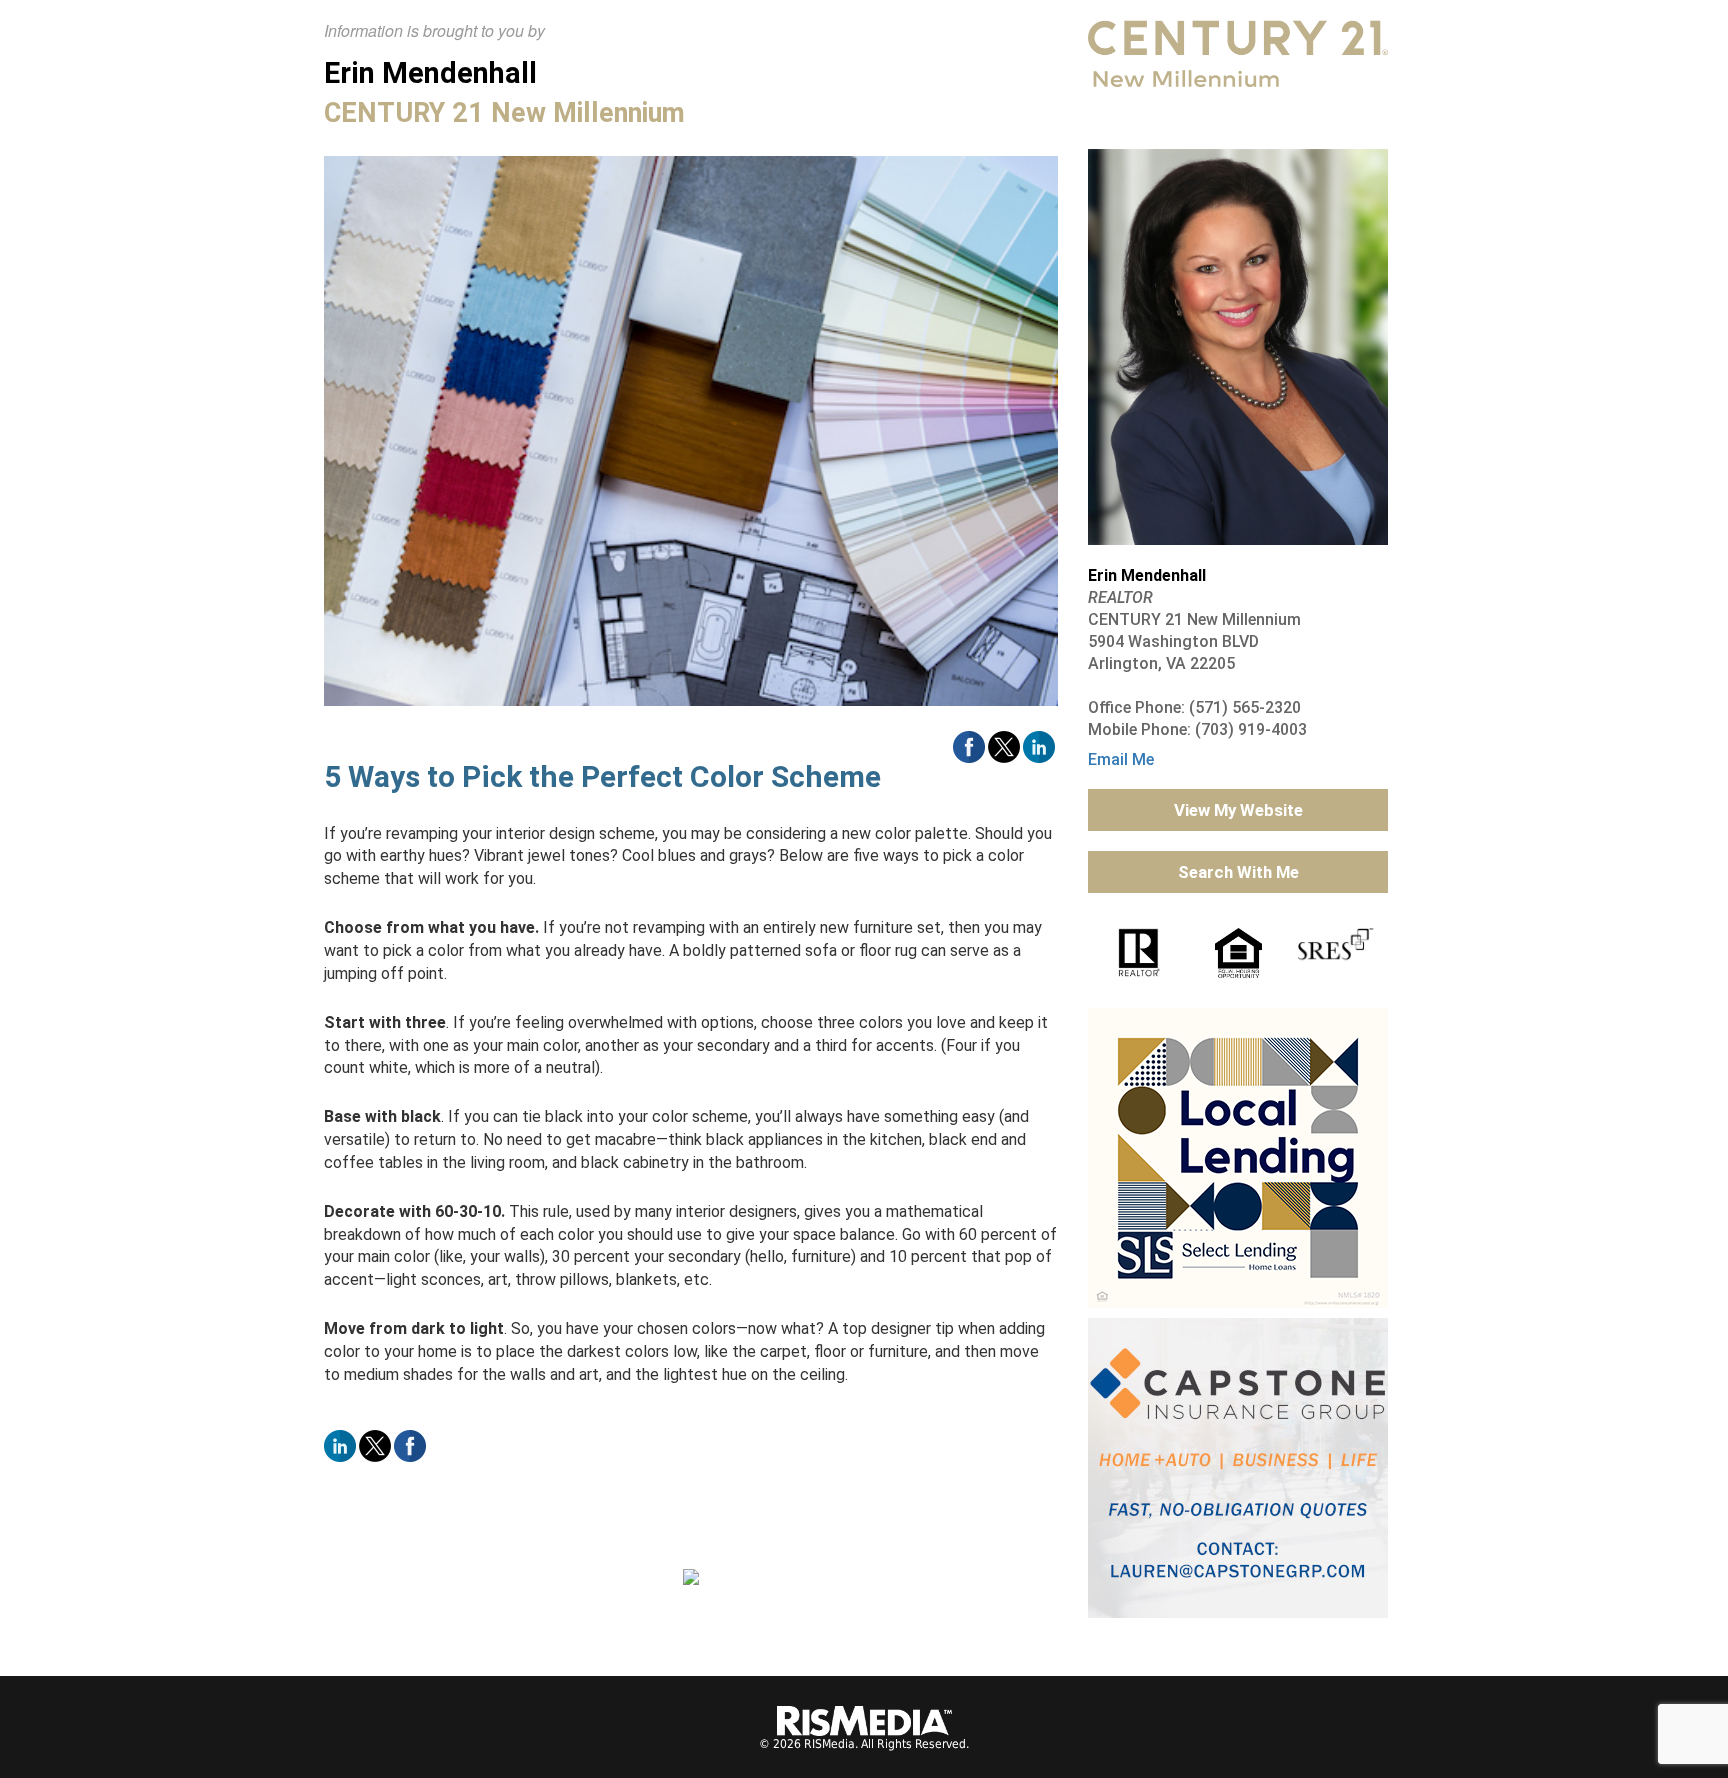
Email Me (1121, 759)
